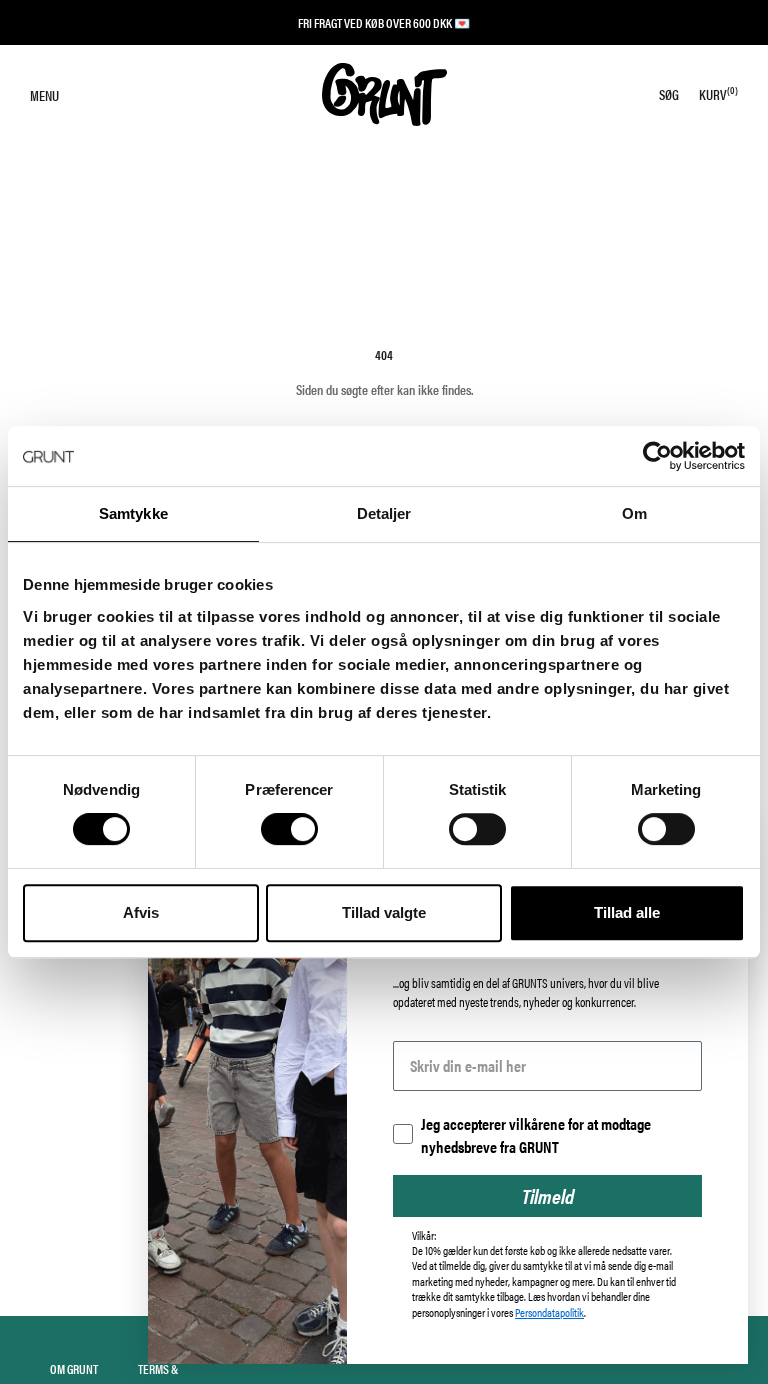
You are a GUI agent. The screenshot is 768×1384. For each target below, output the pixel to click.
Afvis (141, 912)
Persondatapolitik (549, 1312)
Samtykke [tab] (133, 513)
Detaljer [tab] (384, 513)
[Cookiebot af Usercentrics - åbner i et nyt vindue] (657, 456)
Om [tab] (634, 513)
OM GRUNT (74, 1368)
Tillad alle (627, 912)
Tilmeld (548, 1195)
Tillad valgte (384, 912)
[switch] (289, 829)
